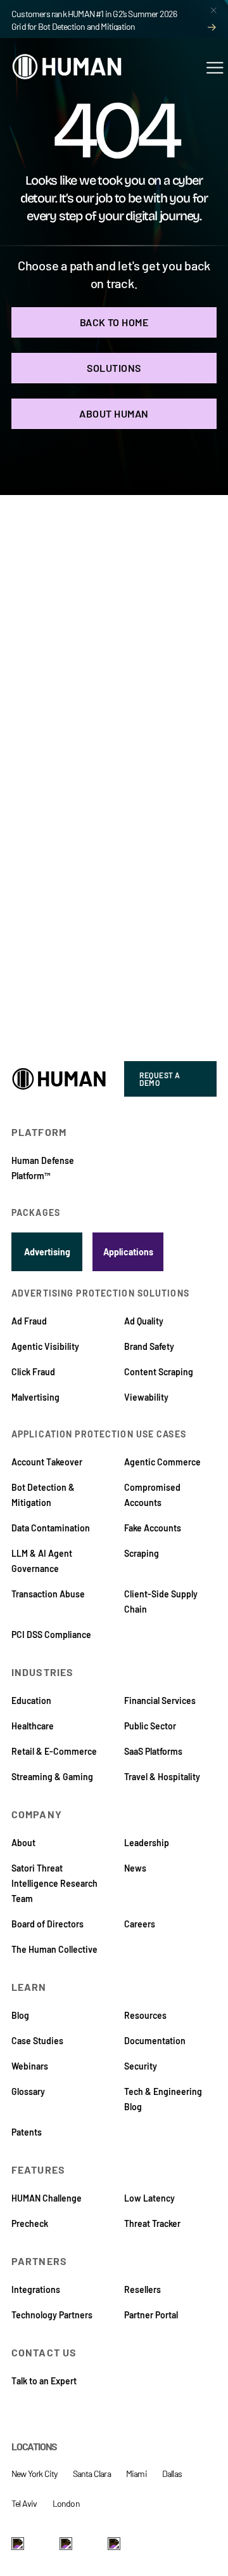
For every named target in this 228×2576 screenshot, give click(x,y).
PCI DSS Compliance (51, 1635)
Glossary (28, 2091)
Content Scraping (159, 1372)
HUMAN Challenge (47, 2198)
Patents (27, 2132)
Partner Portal (151, 2315)
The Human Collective (54, 1949)
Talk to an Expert (44, 2381)
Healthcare (33, 1726)
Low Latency (149, 2198)
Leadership (147, 1843)
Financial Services (160, 1701)
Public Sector (150, 1726)
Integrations (36, 2289)
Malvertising (35, 1397)
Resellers (142, 2289)
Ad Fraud (29, 1321)
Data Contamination (51, 1528)
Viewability (146, 1397)
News (135, 1868)
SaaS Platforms (153, 1751)
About (23, 1843)
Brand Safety (149, 1346)
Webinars (30, 2066)
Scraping (142, 1553)
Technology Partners (52, 2315)
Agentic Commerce (162, 1462)
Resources (145, 2015)
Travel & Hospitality (162, 1777)
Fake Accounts (153, 1528)
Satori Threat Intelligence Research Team (54, 1883)
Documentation (155, 2041)
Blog (20, 2015)
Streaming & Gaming (52, 1777)
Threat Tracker (152, 2223)
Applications (128, 1252)
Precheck (30, 2223)
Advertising (47, 1252)
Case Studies (37, 2041)
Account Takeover (47, 1462)
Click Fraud (33, 1372)
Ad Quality (144, 1321)
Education (31, 1701)
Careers (140, 1924)
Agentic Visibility (45, 1346)
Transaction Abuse (48, 1594)
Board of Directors (47, 1924)
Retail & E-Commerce (54, 1751)
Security (141, 2066)
